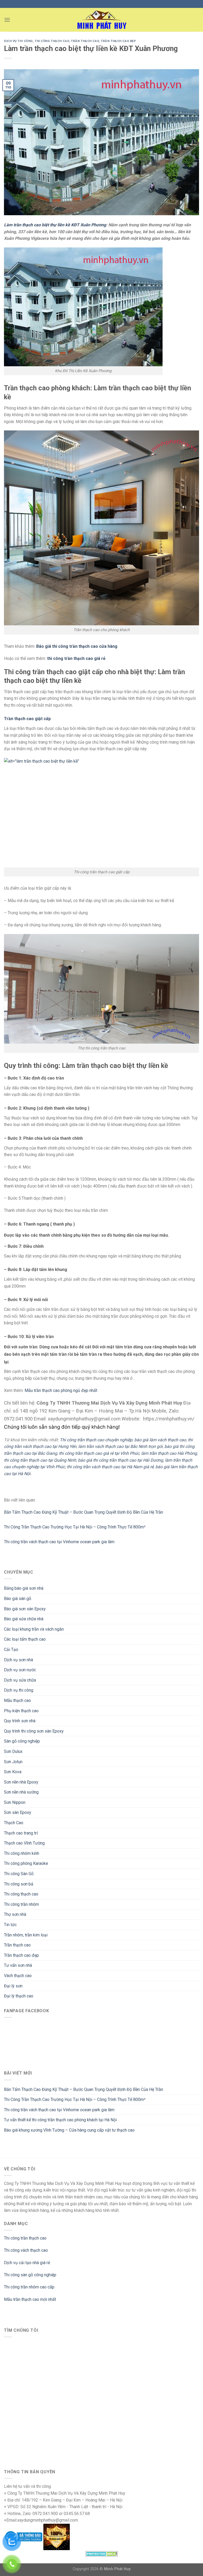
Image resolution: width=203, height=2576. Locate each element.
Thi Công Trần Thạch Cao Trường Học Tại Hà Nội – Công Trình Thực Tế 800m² (75, 2099)
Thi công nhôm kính (22, 1853)
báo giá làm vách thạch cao (160, 1440)
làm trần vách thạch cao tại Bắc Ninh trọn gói (120, 1446)
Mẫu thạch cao (17, 1700)
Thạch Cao (14, 1823)
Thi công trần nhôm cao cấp (29, 2287)
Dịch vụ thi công (19, 1690)
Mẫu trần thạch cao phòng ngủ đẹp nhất (61, 1390)
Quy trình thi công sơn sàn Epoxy (34, 1731)
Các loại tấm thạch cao (25, 1639)
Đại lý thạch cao (19, 1996)
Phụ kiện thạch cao (21, 1711)
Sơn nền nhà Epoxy (21, 1782)
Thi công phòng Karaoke (26, 1863)
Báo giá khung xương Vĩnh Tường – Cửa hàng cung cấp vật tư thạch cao (69, 2130)
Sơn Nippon (15, 1802)
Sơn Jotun (13, 1762)
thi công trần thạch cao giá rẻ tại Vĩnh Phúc (99, 1453)
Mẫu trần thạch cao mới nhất (30, 2299)
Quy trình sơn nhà (20, 1721)
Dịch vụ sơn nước (20, 1670)
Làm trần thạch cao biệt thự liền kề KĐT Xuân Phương (55, 225)
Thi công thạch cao (21, 1894)
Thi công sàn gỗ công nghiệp (30, 2275)
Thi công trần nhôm (21, 1904)
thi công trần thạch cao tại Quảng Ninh (40, 1460)
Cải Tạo (11, 1650)
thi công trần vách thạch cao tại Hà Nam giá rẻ (110, 1467)
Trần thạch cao (17, 1945)
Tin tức (10, 1925)
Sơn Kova (13, 1772)
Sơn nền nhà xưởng (21, 1792)
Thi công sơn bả (19, 1884)
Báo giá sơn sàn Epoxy (25, 1609)
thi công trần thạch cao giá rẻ (76, 658)
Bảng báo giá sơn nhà (24, 1588)
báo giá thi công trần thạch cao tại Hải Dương (121, 1460)
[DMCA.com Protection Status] (102, 2553)
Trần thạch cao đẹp (21, 1955)
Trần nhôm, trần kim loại (26, 1935)
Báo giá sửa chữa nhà (24, 1619)
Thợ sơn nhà (15, 1914)
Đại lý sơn (13, 1986)
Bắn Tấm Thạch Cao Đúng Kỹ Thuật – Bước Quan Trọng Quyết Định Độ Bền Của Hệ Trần (84, 2089)
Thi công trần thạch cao (25, 2238)
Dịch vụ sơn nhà (19, 1660)
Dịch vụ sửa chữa (20, 1680)
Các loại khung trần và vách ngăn (34, 1629)
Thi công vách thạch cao (26, 2250)
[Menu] (7, 20)
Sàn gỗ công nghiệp (22, 1741)
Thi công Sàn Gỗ (19, 1874)
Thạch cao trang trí (21, 1833)
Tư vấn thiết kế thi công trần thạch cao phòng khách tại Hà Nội (60, 2120)
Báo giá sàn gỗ (18, 1599)
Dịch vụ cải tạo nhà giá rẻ (27, 2263)
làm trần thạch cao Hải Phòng (169, 1453)
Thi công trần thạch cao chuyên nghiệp (96, 1440)
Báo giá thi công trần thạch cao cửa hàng (77, 646)
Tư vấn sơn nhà (18, 1965)
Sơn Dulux (13, 1751)
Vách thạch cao (18, 1976)
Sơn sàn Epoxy (18, 1812)
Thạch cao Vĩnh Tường (24, 1843)
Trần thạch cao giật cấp (27, 719)
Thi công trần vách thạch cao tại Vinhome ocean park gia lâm (59, 2110)
